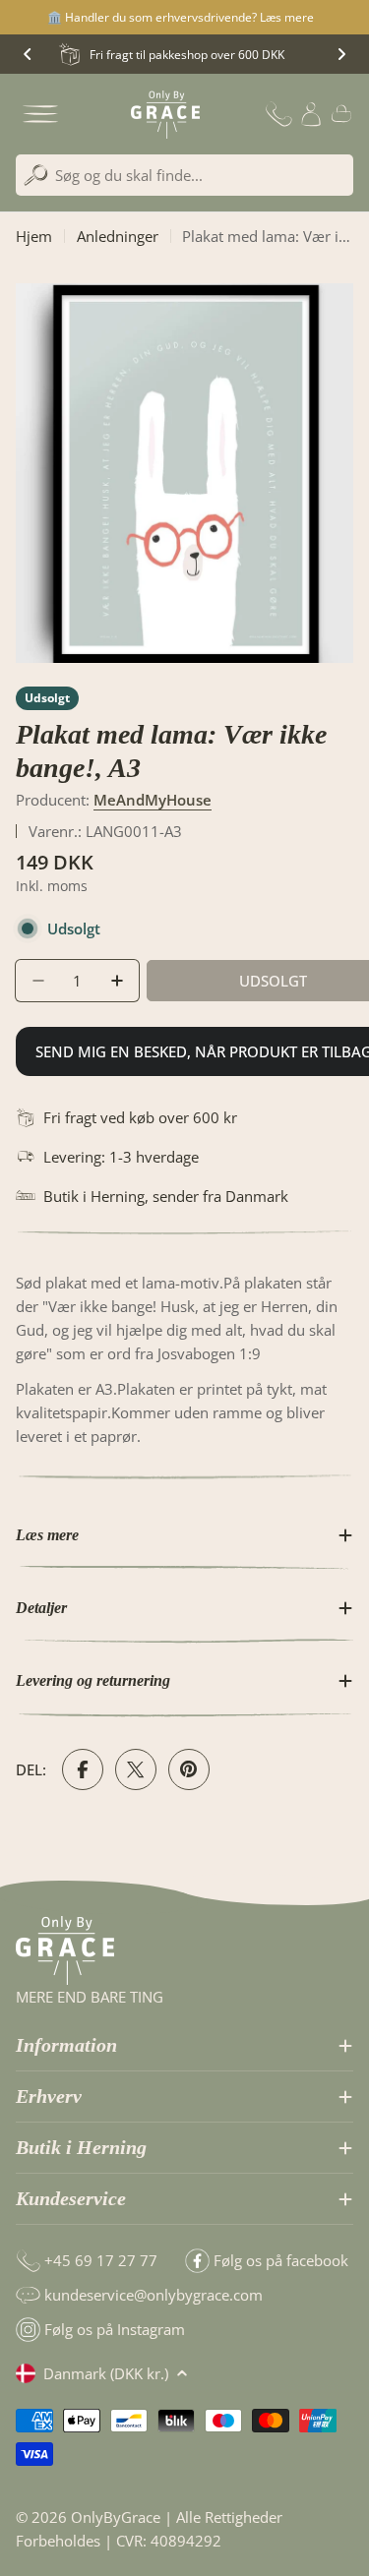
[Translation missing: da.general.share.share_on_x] (136, 1769)
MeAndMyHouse (153, 800)
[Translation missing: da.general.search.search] (36, 176)
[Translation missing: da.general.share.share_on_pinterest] (189, 1769)
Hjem (34, 236)
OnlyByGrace (116, 2517)
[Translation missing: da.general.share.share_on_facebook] (83, 1769)
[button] (28, 54)
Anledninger (118, 236)
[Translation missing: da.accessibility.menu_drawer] (40, 114)
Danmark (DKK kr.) (106, 2373)
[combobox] (184, 175)
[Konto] (311, 114)
